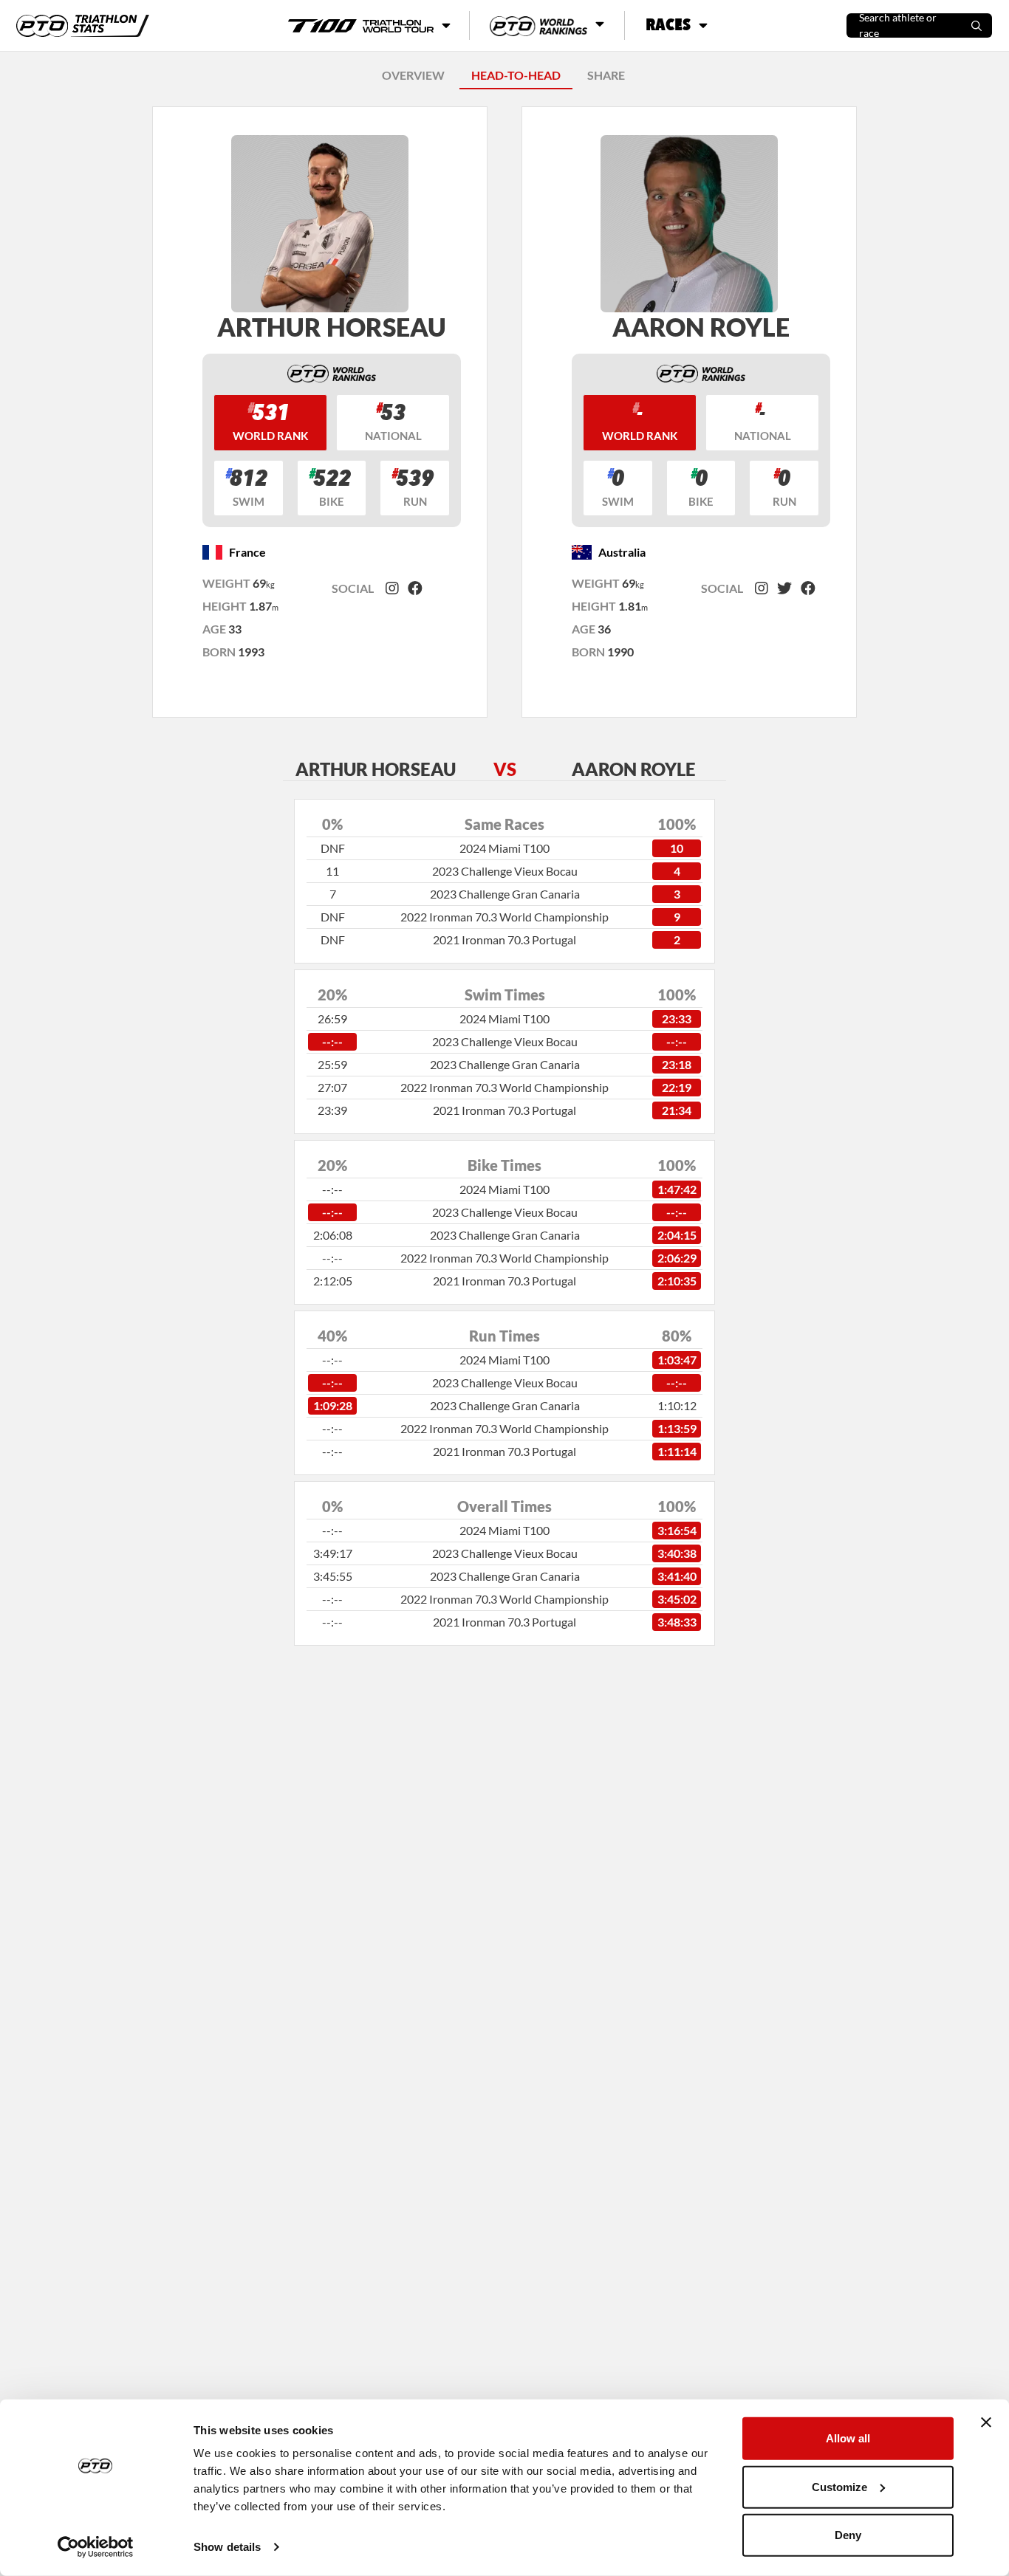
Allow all (848, 2438)
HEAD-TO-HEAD (516, 75)
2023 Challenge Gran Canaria (505, 894)
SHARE (606, 75)
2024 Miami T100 (504, 848)
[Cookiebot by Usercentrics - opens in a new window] (96, 2547)
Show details (227, 2547)
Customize (839, 2486)
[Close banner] (986, 2422)
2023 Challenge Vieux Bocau (505, 871)
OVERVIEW (413, 75)
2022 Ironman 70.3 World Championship (504, 917)
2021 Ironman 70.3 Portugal (504, 940)
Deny (848, 2535)
